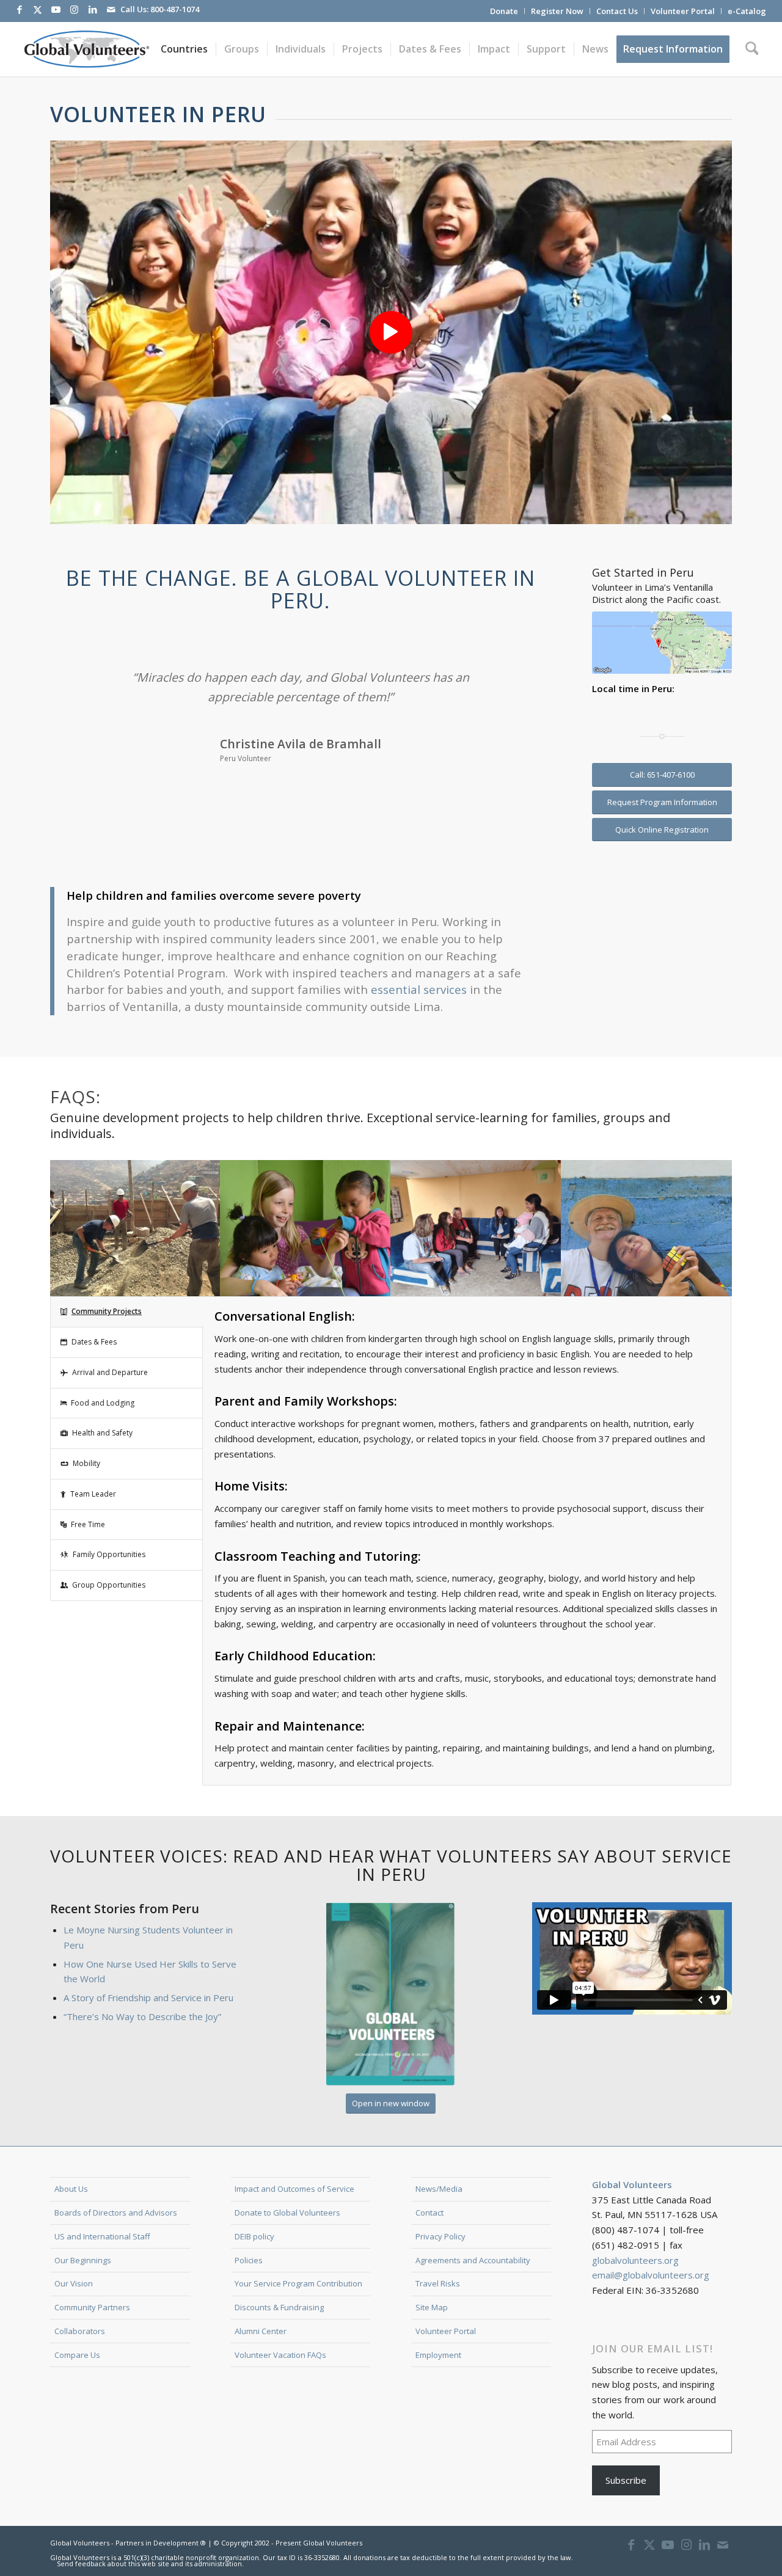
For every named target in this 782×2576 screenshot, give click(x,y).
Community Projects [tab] (107, 1311)
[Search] (752, 49)
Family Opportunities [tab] (109, 1554)
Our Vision (74, 2283)
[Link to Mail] (111, 9)
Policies (249, 2260)
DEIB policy (254, 2236)
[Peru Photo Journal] (391, 1994)
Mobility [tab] (86, 1463)
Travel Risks (438, 2283)
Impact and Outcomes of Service (294, 2189)
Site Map (432, 2307)
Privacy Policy (440, 2236)
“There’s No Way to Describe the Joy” (142, 2016)
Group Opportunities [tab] (109, 1585)
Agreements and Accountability (473, 2260)
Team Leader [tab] (93, 1494)
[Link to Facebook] (20, 9)
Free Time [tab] (88, 1524)
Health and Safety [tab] (102, 1433)
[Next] (524, 685)
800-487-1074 (175, 9)
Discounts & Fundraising (279, 2307)
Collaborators (80, 2331)
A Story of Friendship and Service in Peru (148, 1998)
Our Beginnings (83, 2260)
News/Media (439, 2189)
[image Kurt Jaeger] (647, 1228)
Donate (504, 11)
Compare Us (77, 2355)
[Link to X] (38, 9)
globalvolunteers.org (635, 2260)
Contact (429, 2213)
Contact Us (617, 11)
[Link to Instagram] (75, 9)
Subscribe (626, 2480)
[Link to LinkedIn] (93, 9)
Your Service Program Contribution (298, 2283)
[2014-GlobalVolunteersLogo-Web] (86, 49)
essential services (420, 989)
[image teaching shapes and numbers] (306, 1228)
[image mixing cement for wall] (135, 1228)
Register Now (557, 11)
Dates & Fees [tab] (94, 1342)
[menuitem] (504, 11)
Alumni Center (261, 2331)
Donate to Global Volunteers (287, 2213)
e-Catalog (747, 11)
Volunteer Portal (683, 11)
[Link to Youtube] (56, 9)
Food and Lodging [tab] (103, 1403)
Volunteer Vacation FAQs (280, 2355)
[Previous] (78, 685)
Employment (438, 2355)
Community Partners (92, 2307)
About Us (71, 2189)
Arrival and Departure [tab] (110, 1372)
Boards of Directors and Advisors (116, 2213)
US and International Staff (102, 2236)
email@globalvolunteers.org (651, 2275)
